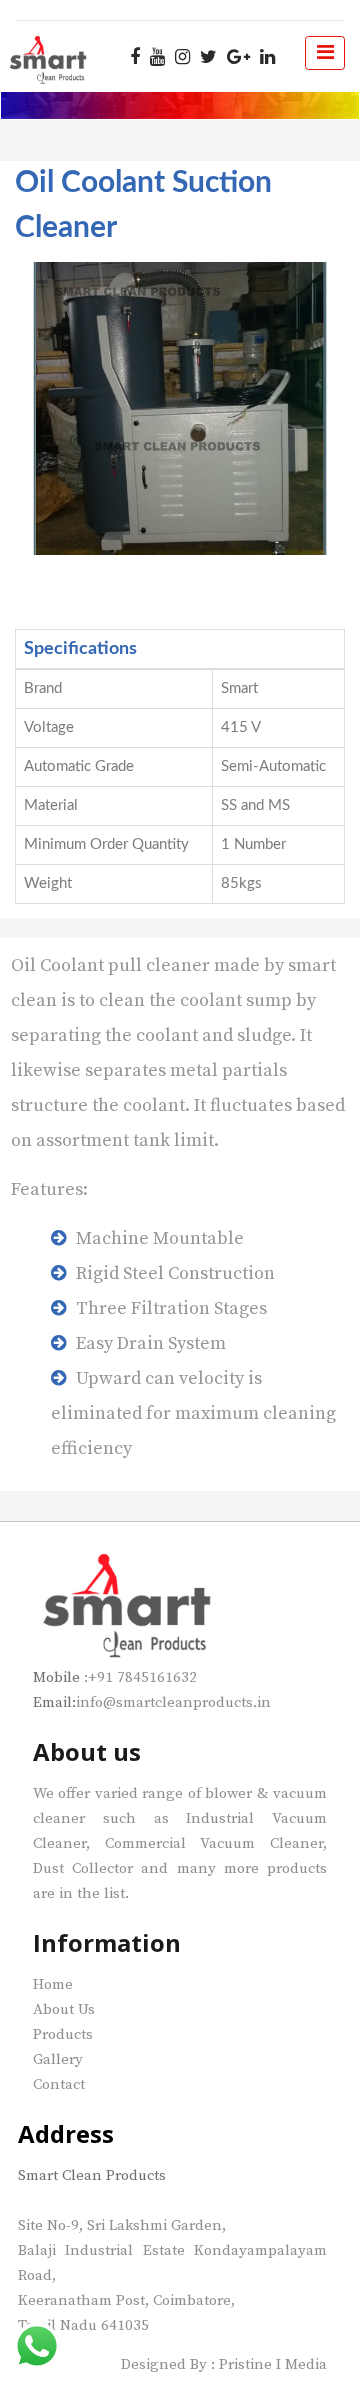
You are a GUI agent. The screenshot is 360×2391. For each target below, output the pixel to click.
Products (63, 2034)
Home (53, 1984)
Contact (59, 2084)
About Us (64, 2009)
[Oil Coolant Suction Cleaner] (180, 408)
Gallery (58, 2059)
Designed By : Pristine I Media (224, 2364)
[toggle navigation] (325, 53)
